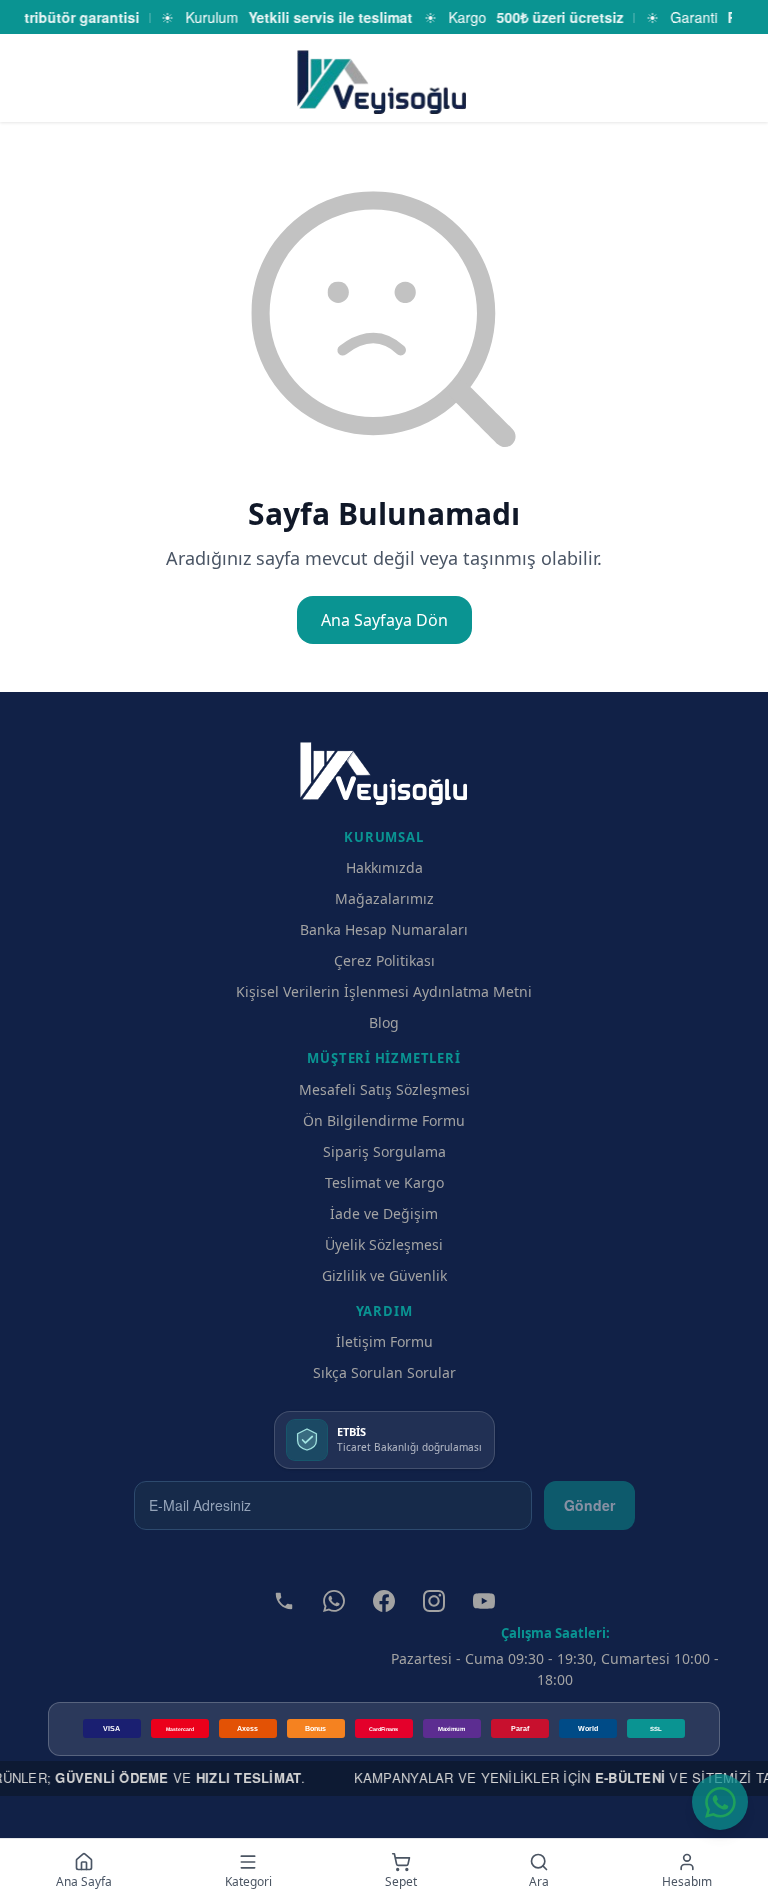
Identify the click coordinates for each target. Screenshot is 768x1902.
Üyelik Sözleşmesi (384, 1244)
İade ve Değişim (384, 1213)
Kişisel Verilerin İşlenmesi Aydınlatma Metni (384, 991)
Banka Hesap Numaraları (384, 929)
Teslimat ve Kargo (384, 1182)
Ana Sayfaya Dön (384, 620)
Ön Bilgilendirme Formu (384, 1120)
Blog (384, 1022)
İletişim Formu (384, 1341)
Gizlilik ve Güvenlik (384, 1275)
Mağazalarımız (384, 898)
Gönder (589, 1505)
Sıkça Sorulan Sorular (384, 1372)
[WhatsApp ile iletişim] (720, 1802)
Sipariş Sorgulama (384, 1151)
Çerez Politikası (384, 960)
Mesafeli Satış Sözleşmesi (384, 1089)
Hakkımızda (384, 867)
